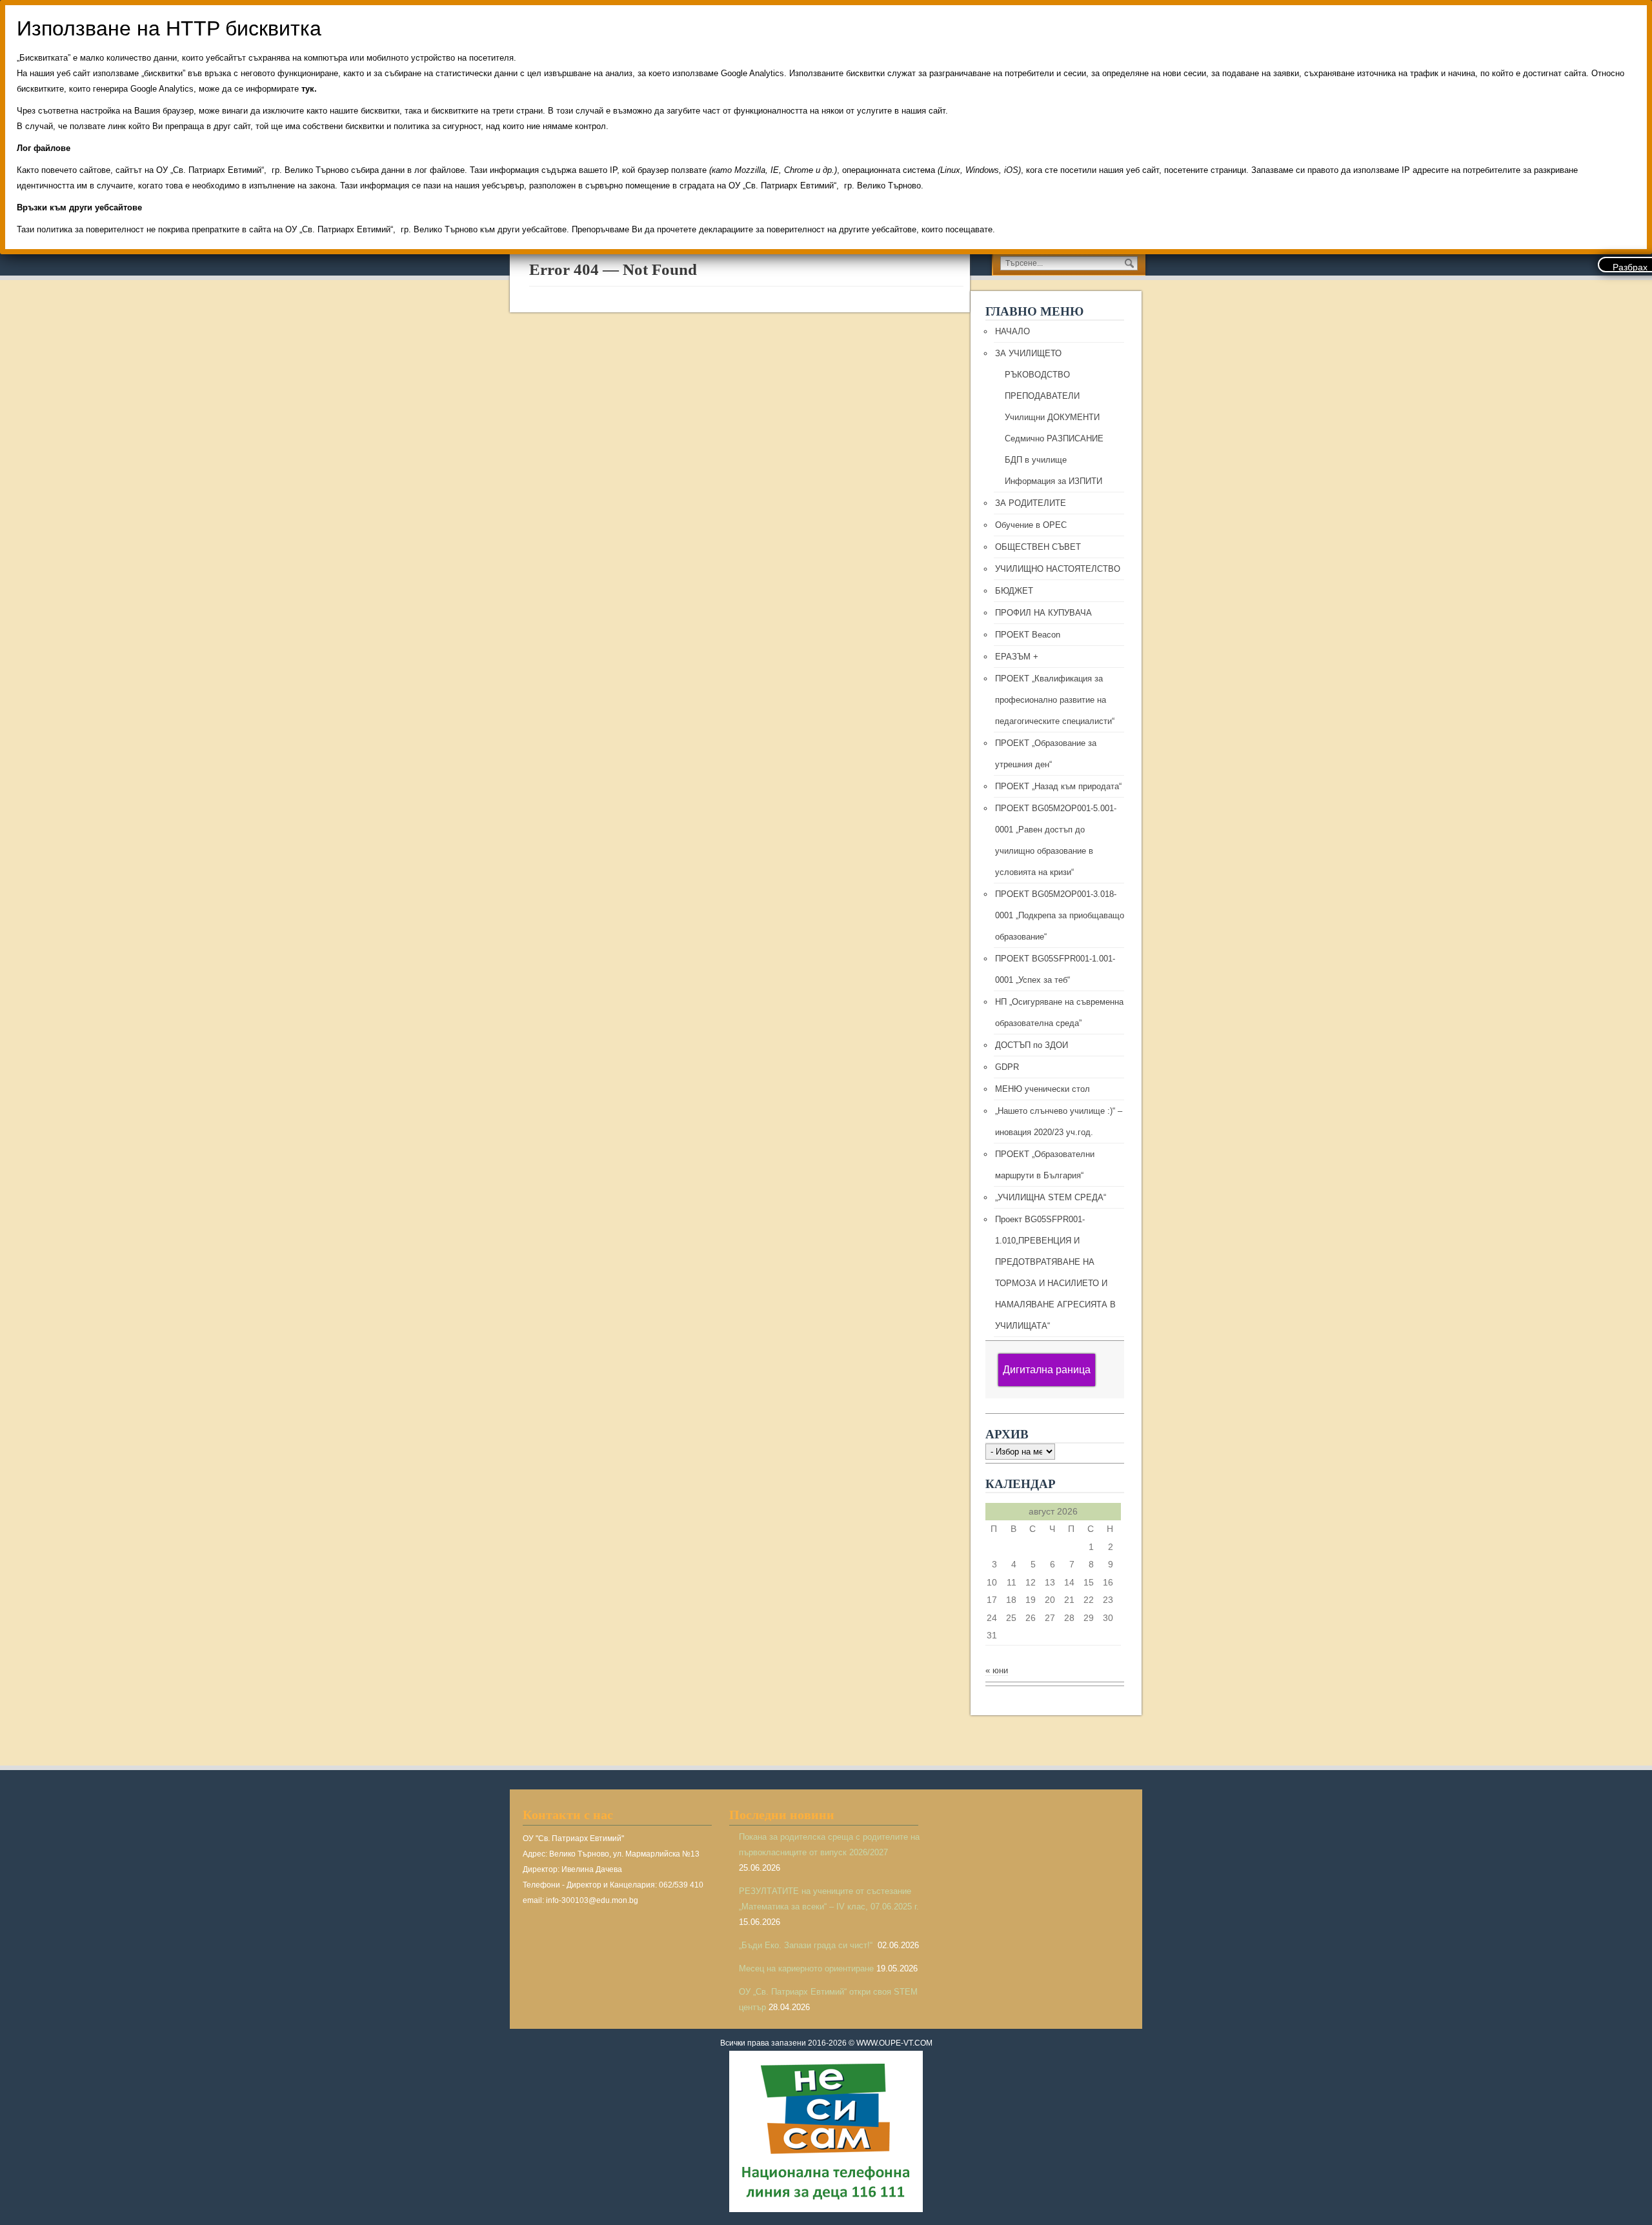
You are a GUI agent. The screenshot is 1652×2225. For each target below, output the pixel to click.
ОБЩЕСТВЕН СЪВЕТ (1038, 547)
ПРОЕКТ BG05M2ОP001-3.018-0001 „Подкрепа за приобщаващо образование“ (1060, 915)
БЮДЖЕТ (1014, 591)
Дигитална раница (1047, 1370)
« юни (997, 1670)
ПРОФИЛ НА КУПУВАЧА (1043, 613)
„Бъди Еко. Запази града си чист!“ (807, 1945)
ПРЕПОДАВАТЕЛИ (1042, 396)
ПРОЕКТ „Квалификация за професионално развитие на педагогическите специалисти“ (1055, 700)
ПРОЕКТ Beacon (1028, 635)
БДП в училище (1036, 460)
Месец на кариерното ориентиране (806, 1968)
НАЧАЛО (1012, 331)
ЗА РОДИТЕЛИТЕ (1031, 503)
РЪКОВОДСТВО (1037, 375)
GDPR (1007, 1067)
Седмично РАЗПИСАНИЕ (1054, 438)
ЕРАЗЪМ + (1017, 657)
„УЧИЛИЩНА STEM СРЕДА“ (1051, 1197)
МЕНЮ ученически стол (1043, 1089)
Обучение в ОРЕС (1031, 525)
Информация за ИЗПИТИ (1053, 481)
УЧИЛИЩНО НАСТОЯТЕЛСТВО (1058, 569)
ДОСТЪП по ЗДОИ (1032, 1045)
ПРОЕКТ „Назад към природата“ (1058, 786)
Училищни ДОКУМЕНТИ (1052, 417)
